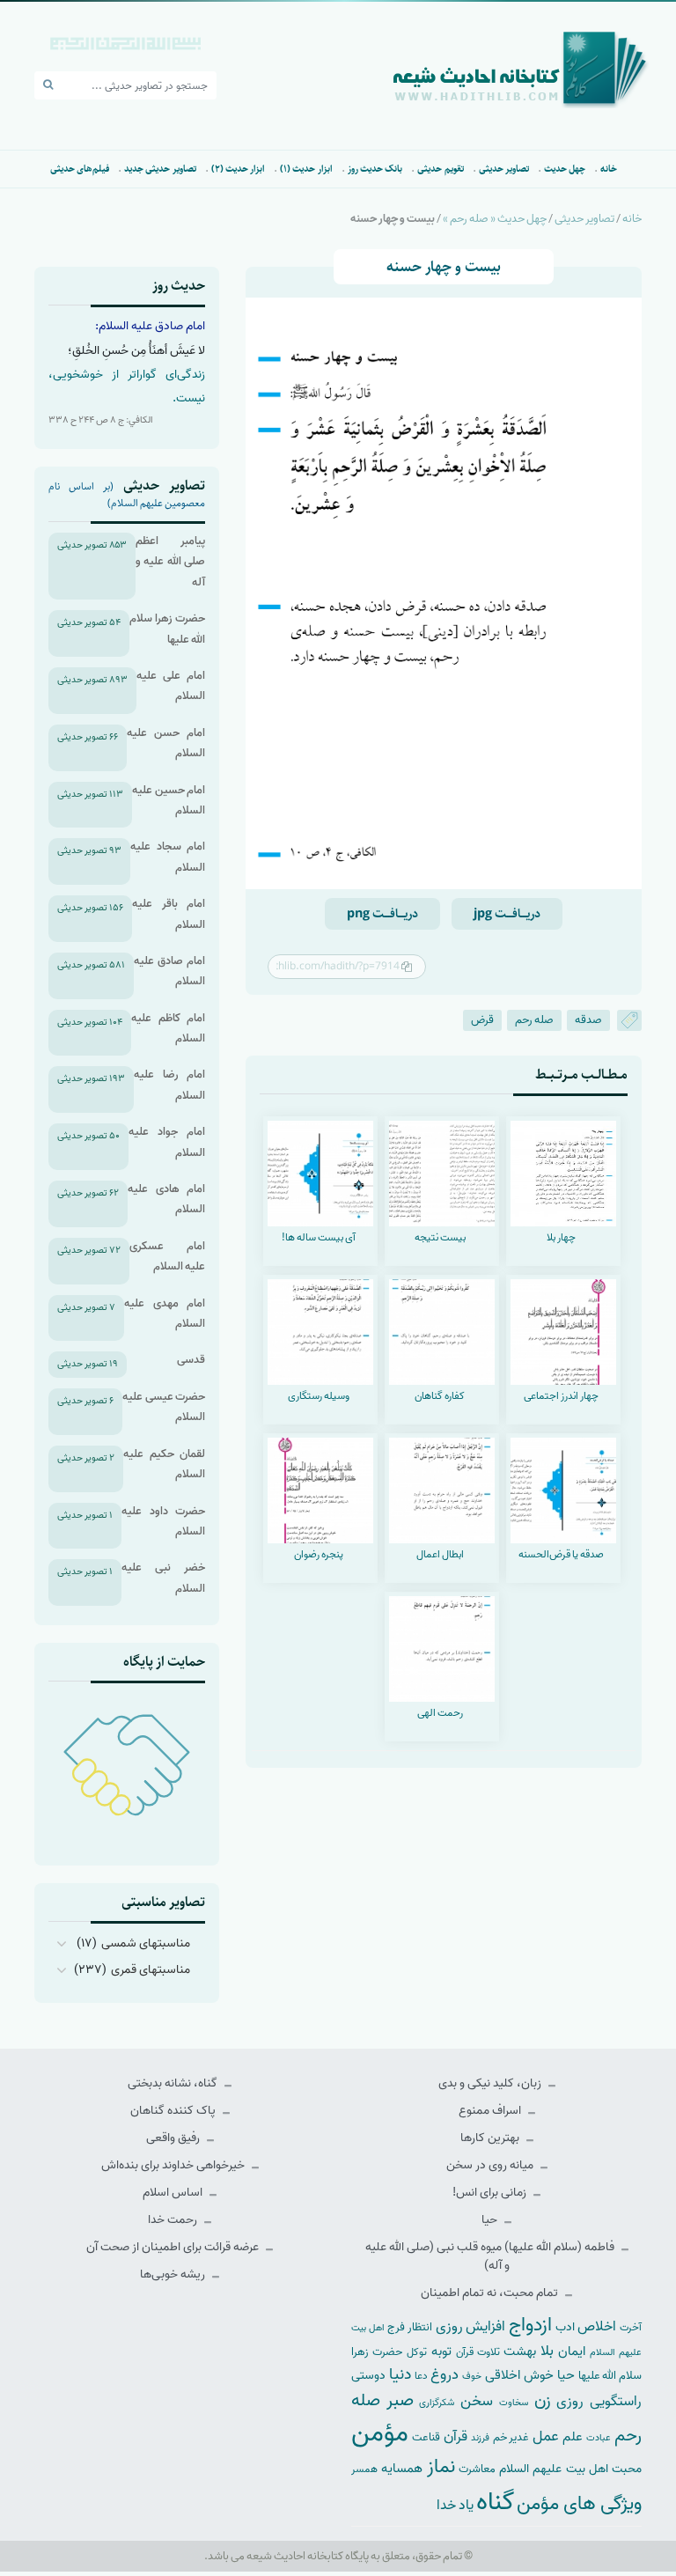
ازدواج (530, 2325)
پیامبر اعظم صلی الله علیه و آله (170, 562)
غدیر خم (511, 2437)
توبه (441, 2352)
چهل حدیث (565, 169)
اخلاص (597, 2326)
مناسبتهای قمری (151, 1970)
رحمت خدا (174, 2220)
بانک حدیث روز (375, 169)
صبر (400, 2400)
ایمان (572, 2351)
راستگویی (616, 2401)
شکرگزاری (437, 2403)
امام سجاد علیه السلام (168, 857)
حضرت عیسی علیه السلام (164, 1407)
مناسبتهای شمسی (146, 1943)
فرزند (480, 2438)
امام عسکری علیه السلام (167, 1256)
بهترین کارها (491, 2138)
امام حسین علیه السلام (169, 800)
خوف (472, 2376)
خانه (609, 169)
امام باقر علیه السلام (169, 914)
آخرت (631, 2328)
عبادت (599, 2438)
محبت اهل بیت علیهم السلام (570, 2469)
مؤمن (380, 2433)
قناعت (426, 2437)
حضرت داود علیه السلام (163, 1521)
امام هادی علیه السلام (166, 1199)
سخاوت (514, 2403)
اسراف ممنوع (491, 2111)
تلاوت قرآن (478, 2352)
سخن (477, 2401)
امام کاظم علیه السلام (168, 1028)
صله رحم (534, 1020)
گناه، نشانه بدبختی (174, 2083)
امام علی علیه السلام (171, 686)
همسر (364, 2469)
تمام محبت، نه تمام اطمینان (491, 2293)
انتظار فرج (410, 2327)
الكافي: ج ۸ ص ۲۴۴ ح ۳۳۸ (101, 420)
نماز (441, 2467)
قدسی (191, 1360)
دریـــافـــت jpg (507, 914)
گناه (495, 2502)
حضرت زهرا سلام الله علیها (167, 629)
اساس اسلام (174, 2193)
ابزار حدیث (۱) (306, 169)
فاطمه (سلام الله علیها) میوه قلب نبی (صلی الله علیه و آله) (491, 2256)
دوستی (368, 2376)
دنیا (400, 2374)
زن (543, 2400)
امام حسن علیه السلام (166, 743)
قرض (482, 1020)
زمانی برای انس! (491, 2193)
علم (573, 2437)
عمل (546, 2436)
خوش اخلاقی (519, 2375)
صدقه (588, 1020)
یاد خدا (455, 2505)
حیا (491, 2220)
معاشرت (477, 2469)
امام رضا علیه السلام (169, 1085)
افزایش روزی (471, 2326)
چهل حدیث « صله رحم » (495, 219)
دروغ (445, 2374)
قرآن (456, 2436)
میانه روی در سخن (491, 2165)
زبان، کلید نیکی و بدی (491, 2083)
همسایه (402, 2468)
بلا (547, 2351)
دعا (421, 2376)
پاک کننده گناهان (174, 2111)
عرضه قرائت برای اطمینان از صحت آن (174, 2247)
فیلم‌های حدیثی (80, 169)
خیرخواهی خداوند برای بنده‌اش (174, 2165)
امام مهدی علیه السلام (165, 1314)
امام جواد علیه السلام (167, 1142)
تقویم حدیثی (440, 169)
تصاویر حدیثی (504, 169)
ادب (565, 2327)
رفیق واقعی (174, 2138)
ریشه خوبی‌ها (174, 2274)
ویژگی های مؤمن (579, 2504)
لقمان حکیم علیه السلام (164, 1464)
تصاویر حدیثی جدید (160, 169)
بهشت (520, 2351)
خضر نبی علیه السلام (163, 1578)
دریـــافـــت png (382, 914)
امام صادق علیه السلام (169, 971)
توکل (417, 2352)
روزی (570, 2401)
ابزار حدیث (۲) (239, 169)
